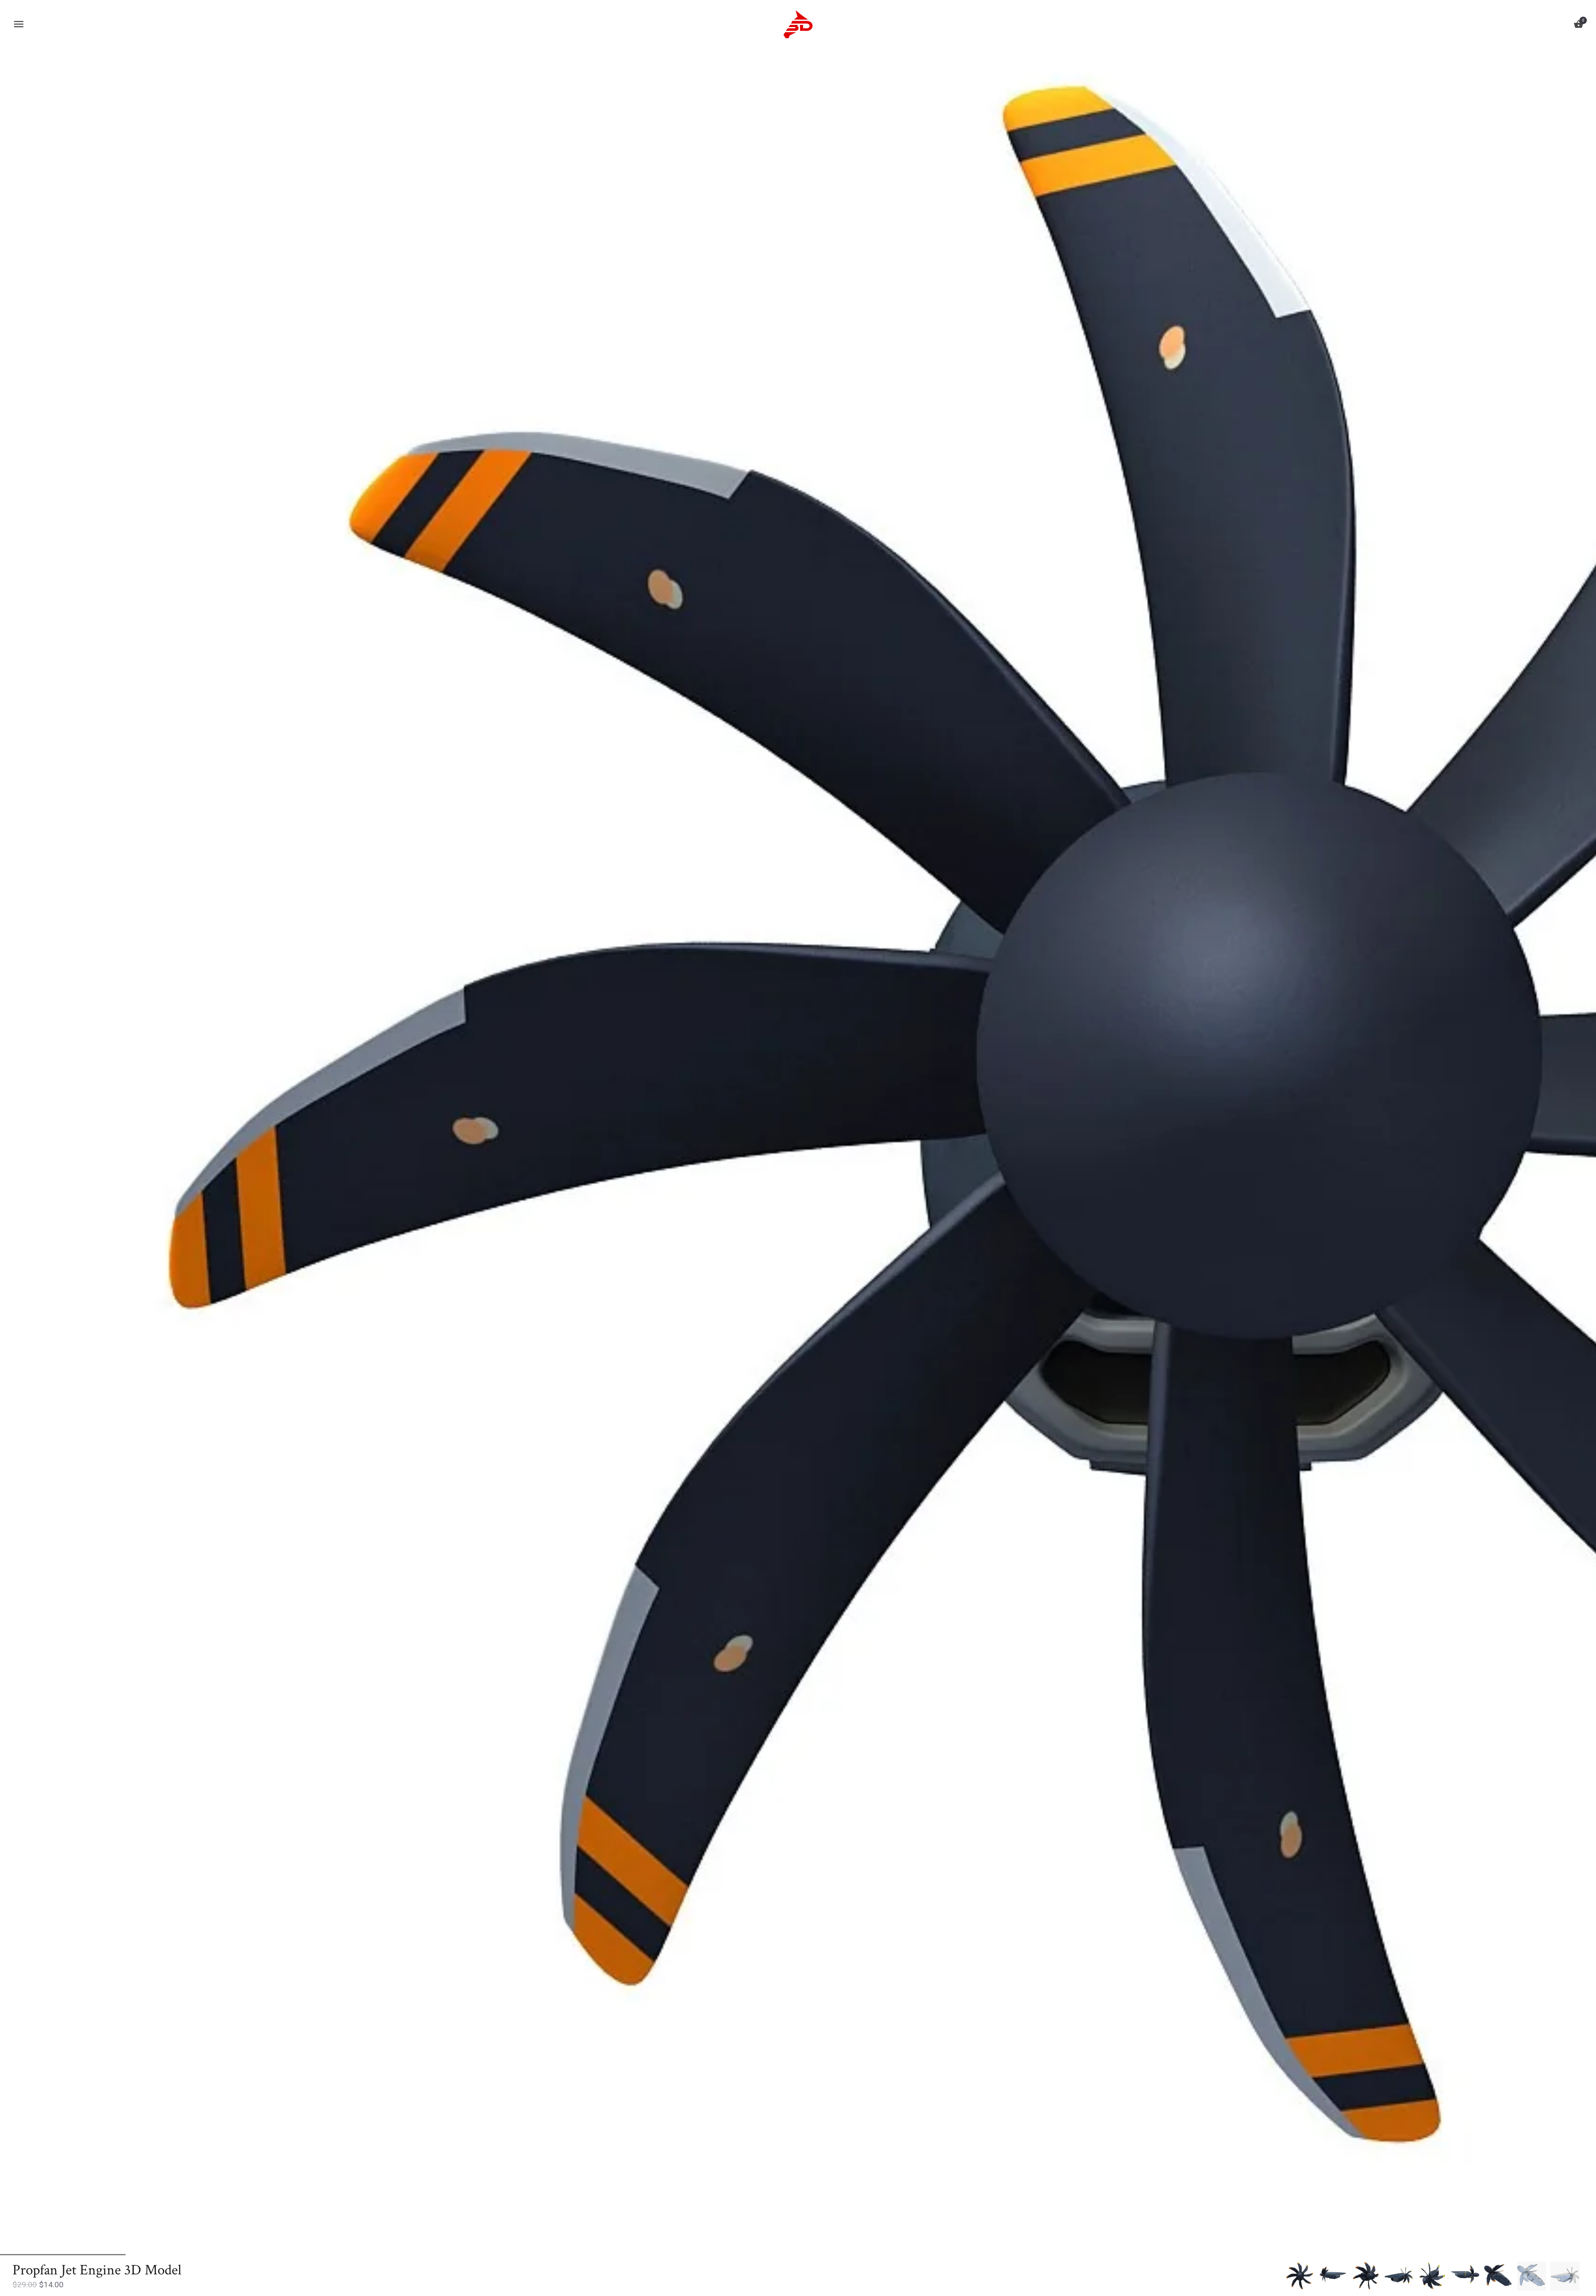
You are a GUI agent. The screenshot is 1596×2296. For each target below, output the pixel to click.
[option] (1299, 2276)
